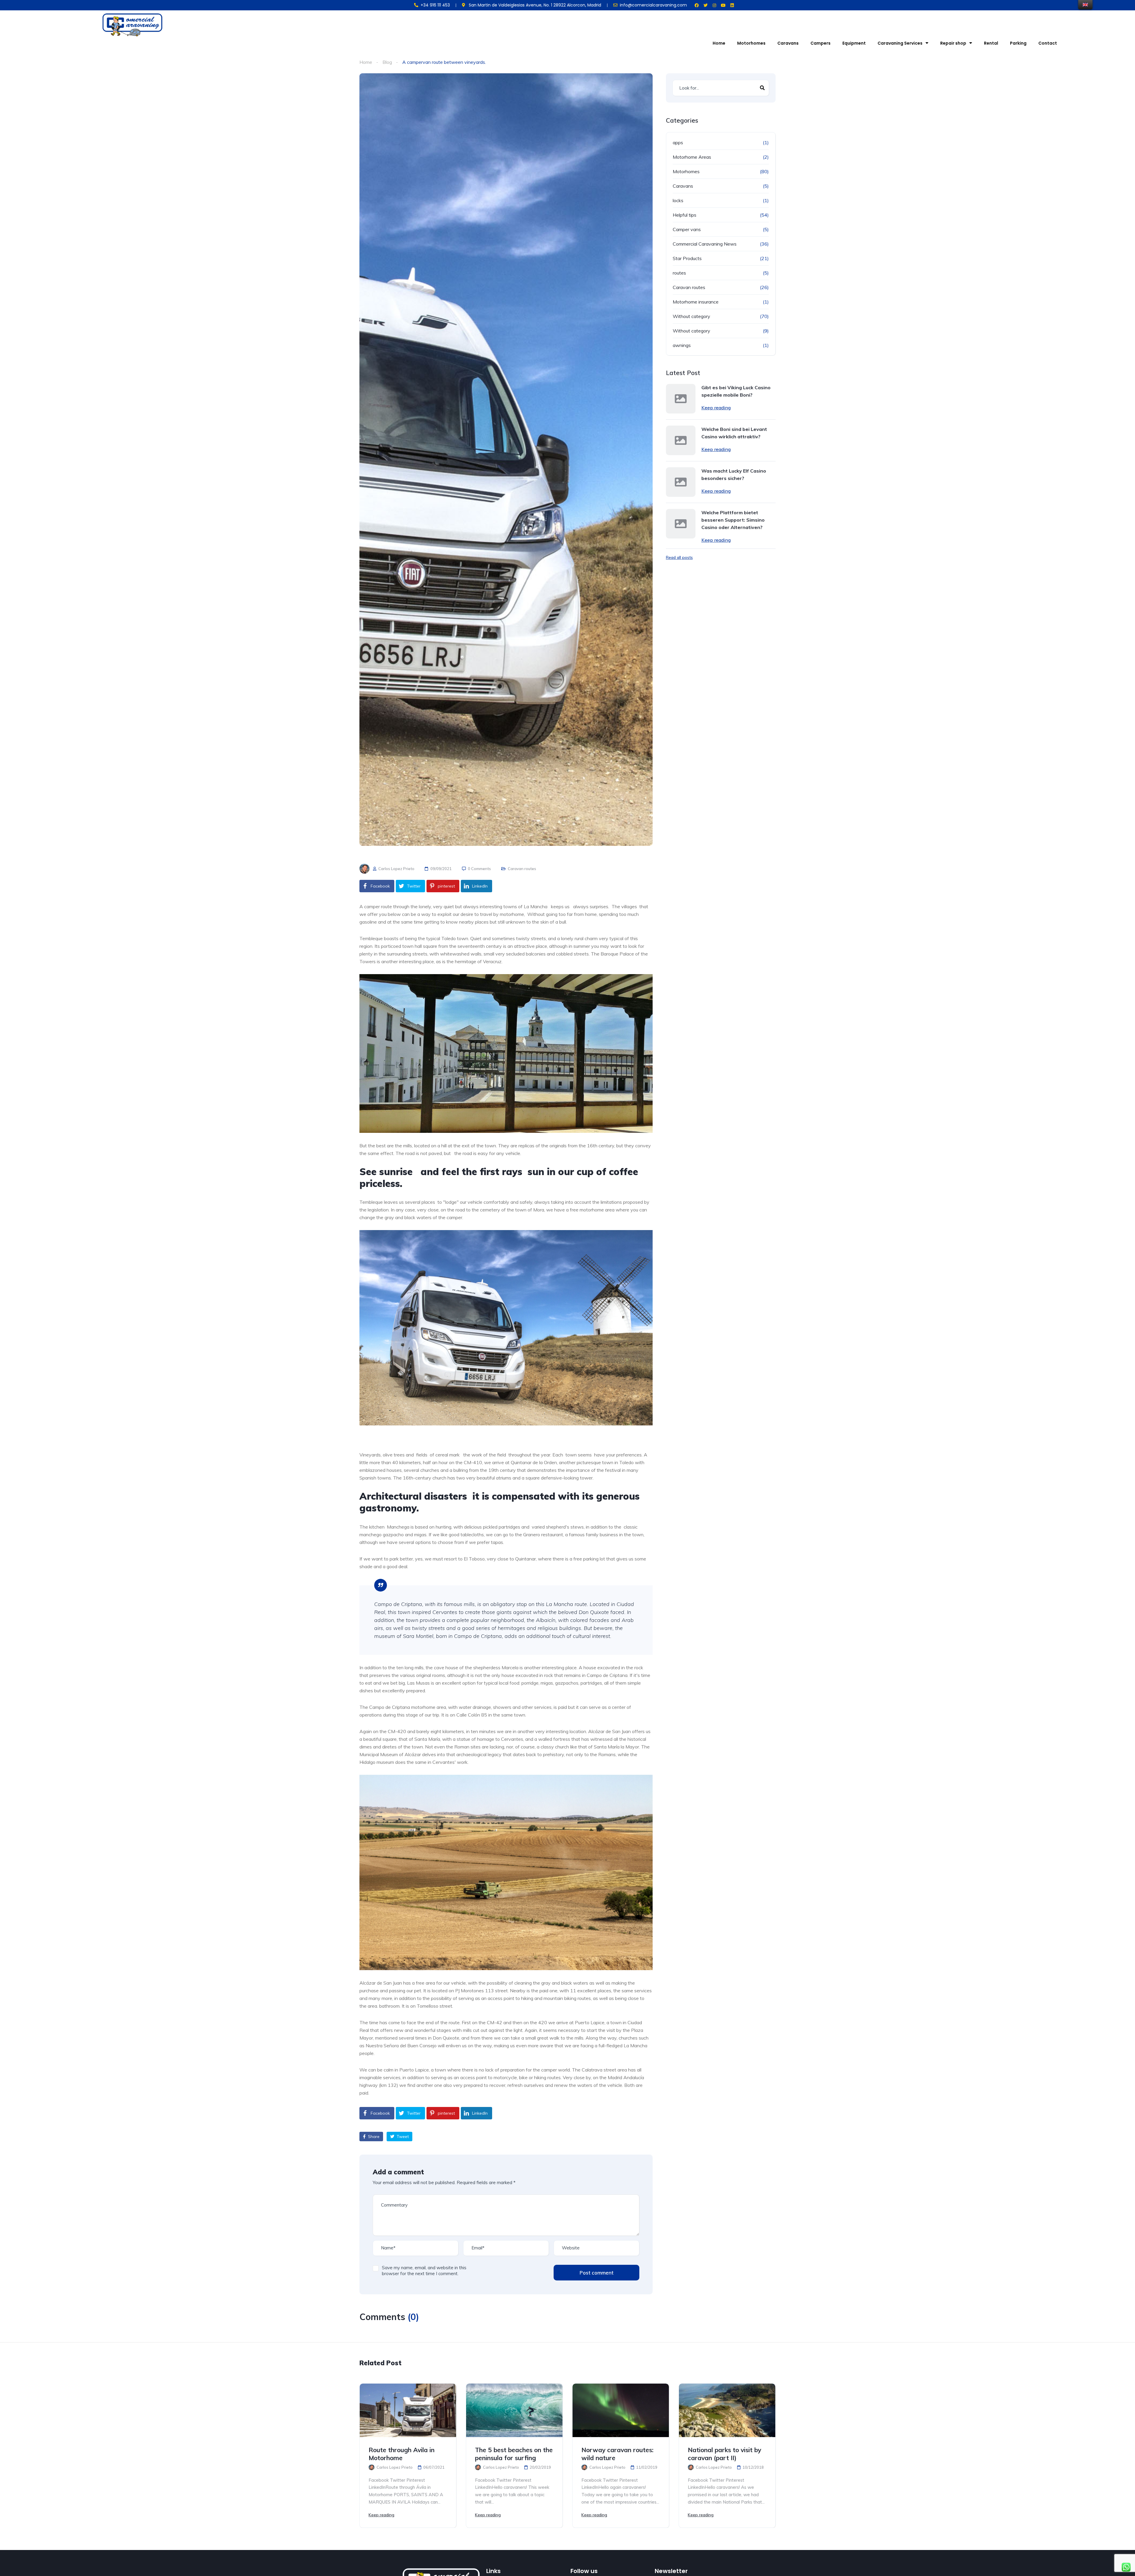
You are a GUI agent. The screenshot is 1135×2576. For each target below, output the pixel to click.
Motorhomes (751, 43)
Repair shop (953, 43)
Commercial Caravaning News (705, 244)
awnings (682, 345)
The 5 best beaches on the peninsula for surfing (514, 2454)
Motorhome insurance (696, 302)
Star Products (687, 258)
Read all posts (679, 557)
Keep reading (716, 408)
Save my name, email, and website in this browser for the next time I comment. (424, 2271)
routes (679, 273)
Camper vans (687, 229)
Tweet (402, 2137)
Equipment (854, 43)
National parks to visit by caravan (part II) (724, 2454)
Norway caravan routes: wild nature (617, 2454)
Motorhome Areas (692, 157)
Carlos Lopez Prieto (396, 869)
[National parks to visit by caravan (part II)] (727, 2410)
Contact (1048, 43)
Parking (1018, 43)
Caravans (788, 43)
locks (678, 200)
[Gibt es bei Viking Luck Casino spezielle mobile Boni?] (681, 399)
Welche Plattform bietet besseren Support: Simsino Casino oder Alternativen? (733, 520)
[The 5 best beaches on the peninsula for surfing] (514, 2410)
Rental (991, 43)
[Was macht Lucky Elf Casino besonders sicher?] (681, 482)
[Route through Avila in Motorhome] (408, 2410)
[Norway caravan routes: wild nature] (621, 2410)
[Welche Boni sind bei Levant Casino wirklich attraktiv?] (681, 440)
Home (719, 43)
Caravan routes (522, 869)
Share (373, 2137)
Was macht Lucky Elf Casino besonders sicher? (734, 475)
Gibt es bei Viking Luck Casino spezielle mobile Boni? (736, 391)
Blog (387, 62)
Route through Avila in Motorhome (402, 2454)
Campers (821, 43)
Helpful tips (685, 215)
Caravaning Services (900, 43)
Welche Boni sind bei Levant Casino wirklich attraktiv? (734, 433)
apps (678, 142)
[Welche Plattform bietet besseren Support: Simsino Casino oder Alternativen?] (681, 524)
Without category (691, 316)
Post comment (596, 2273)
